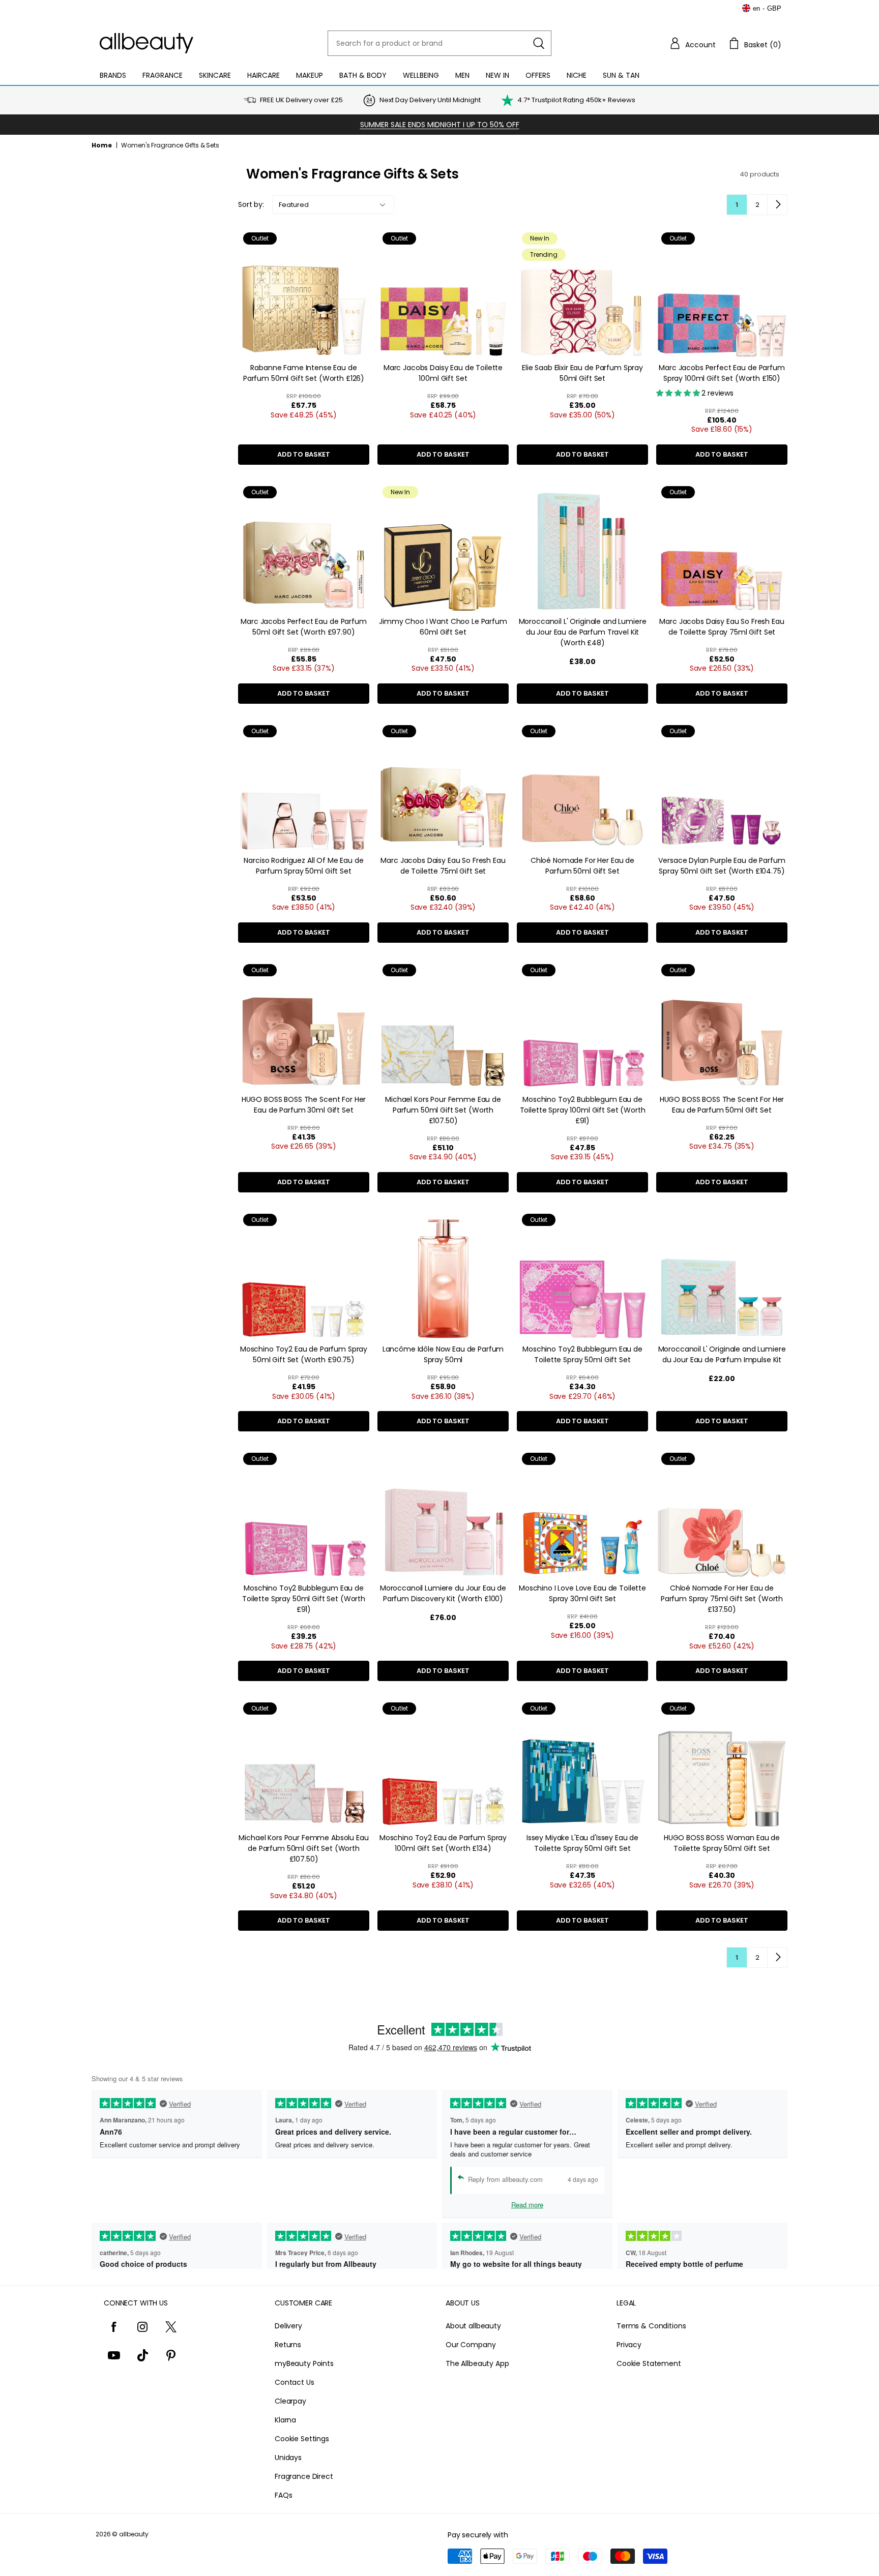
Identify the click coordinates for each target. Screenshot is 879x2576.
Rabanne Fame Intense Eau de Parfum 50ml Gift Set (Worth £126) (304, 373)
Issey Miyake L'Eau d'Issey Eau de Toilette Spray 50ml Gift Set (582, 1843)
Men (462, 75)
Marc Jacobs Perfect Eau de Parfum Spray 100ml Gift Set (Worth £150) (722, 373)
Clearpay (290, 2401)
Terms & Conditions (651, 2326)
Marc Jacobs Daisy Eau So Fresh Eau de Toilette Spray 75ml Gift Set (722, 627)
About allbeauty (473, 2326)
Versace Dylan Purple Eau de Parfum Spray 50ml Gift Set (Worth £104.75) (722, 866)
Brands (113, 75)
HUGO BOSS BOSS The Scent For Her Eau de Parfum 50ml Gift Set (722, 1105)
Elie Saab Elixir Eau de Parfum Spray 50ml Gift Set (582, 373)
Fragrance (163, 75)
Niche (577, 75)
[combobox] (439, 43)
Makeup (310, 75)
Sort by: (251, 204)
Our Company (471, 2345)
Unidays (288, 2458)
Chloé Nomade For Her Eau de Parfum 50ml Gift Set (582, 866)
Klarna (285, 2420)
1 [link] (737, 205)
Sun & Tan (621, 75)
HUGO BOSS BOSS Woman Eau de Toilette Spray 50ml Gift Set (722, 1843)
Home (102, 145)
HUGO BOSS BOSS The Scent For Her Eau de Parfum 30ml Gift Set (304, 1105)
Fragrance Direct (304, 2476)
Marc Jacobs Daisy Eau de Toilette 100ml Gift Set (443, 373)
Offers (538, 75)
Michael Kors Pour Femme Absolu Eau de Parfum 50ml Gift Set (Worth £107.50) (303, 1848)
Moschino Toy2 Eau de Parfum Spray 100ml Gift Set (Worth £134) (443, 1843)
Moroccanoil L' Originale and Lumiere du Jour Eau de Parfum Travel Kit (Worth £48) (583, 632)
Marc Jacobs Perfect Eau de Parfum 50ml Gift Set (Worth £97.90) (303, 627)
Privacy (629, 2345)
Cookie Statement (649, 2363)
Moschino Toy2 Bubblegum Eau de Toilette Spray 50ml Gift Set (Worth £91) (304, 1599)
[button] (692, 43)
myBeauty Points (304, 2363)
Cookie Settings (302, 2439)
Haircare (263, 75)
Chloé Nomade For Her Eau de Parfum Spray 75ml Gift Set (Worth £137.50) (722, 1599)
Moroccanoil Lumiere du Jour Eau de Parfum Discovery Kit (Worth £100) (443, 1593)
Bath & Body (363, 75)
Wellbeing (421, 75)
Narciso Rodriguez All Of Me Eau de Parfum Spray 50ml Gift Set (303, 866)
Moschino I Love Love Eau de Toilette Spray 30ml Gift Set (582, 1593)
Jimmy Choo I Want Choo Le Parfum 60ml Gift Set (443, 627)
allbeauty (134, 2534)
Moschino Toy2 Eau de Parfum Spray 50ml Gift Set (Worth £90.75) (304, 1354)
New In (497, 75)
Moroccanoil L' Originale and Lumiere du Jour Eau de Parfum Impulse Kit (722, 1354)
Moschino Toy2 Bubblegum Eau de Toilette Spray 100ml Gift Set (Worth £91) (583, 1110)
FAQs (283, 2495)
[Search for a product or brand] (539, 43)
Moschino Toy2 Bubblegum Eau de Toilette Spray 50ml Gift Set (582, 1354)
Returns (288, 2345)
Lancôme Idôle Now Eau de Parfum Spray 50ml (443, 1354)
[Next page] (777, 204)
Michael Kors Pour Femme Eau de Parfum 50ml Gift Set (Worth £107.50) (443, 1110)
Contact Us (295, 2382)
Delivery (288, 2326)
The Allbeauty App (477, 2363)
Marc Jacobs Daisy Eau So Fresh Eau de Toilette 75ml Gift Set (443, 866)
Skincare (215, 75)
